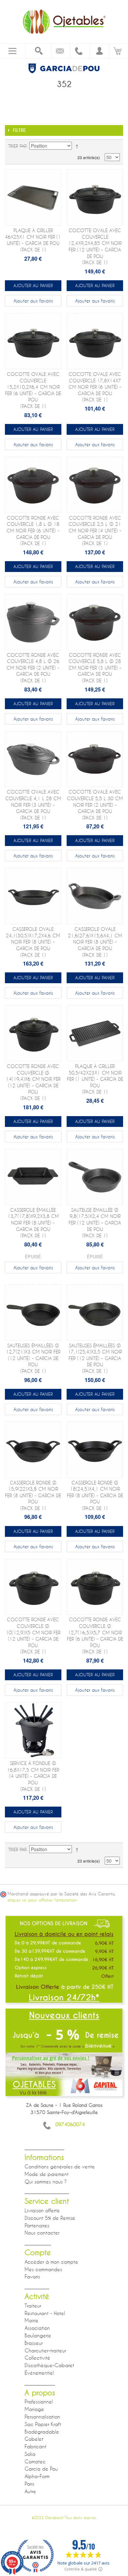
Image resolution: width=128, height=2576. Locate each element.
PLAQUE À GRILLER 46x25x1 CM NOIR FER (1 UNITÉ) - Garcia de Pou (33, 240)
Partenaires (37, 2225)
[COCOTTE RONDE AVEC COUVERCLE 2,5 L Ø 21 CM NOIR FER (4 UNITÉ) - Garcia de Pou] (95, 485)
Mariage (34, 2409)
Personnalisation (42, 2417)
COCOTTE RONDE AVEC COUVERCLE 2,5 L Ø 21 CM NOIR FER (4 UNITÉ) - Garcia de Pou (95, 531)
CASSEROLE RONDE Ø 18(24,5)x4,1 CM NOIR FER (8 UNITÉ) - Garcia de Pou (95, 1495)
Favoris (32, 2276)
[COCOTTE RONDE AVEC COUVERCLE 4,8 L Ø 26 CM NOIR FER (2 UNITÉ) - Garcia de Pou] (33, 622)
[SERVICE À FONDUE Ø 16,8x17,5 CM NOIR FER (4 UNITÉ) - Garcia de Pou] (33, 1730)
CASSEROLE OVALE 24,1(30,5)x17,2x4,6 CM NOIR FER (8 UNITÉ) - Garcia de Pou (33, 942)
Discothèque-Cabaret (49, 2365)
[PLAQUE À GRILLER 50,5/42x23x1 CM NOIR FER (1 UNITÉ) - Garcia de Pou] (95, 1033)
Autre (30, 2491)
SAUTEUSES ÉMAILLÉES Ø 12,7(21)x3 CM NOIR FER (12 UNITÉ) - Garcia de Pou (33, 1358)
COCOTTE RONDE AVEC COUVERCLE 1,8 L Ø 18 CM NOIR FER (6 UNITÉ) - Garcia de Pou (33, 531)
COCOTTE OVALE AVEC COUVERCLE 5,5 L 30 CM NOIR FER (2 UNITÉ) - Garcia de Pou (95, 805)
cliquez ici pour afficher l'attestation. (43, 1900)
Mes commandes (43, 2269)
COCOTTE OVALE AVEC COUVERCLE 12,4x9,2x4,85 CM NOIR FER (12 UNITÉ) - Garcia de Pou (95, 246)
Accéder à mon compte (51, 2262)
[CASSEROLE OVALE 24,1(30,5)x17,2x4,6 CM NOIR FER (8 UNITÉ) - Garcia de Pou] (33, 896)
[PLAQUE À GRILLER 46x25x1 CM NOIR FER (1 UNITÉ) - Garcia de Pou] (33, 197)
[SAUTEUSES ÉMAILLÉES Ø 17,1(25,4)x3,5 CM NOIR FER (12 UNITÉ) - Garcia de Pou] (95, 1313)
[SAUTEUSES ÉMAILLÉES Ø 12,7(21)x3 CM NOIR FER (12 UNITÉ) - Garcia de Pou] (33, 1313)
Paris (30, 2484)
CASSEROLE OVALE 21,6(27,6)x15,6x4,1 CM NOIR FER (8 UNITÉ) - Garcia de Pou (95, 942)
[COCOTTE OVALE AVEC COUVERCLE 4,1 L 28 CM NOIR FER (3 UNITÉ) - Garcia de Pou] (33, 759)
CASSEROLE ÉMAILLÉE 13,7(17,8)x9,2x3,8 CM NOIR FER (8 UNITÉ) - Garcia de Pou (33, 1223)
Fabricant (35, 2446)
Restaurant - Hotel (45, 2313)
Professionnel (39, 2401)
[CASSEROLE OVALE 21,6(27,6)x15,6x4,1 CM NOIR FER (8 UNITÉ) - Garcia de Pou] (95, 896)
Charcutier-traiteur (45, 2350)
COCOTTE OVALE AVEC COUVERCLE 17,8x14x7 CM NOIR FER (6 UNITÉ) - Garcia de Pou (95, 387)
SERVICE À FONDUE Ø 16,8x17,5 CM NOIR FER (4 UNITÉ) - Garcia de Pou (33, 1776)
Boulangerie (38, 2335)
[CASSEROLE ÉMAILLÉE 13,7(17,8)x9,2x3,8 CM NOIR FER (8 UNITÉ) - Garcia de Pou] (33, 1177)
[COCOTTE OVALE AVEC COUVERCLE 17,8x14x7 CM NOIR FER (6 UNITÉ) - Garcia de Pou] (95, 341)
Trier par (17, 146)
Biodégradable (42, 2432)
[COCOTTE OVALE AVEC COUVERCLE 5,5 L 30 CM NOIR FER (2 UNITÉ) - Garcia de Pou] (95, 759)
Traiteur (33, 2306)
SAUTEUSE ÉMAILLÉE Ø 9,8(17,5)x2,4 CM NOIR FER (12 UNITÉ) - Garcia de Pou (95, 1223)
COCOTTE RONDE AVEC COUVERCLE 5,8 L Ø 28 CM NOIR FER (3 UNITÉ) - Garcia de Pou (95, 668)
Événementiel (39, 2373)
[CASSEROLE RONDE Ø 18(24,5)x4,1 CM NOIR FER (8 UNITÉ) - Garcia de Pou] (95, 1450)
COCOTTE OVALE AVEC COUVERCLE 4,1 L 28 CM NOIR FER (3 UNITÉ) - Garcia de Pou (33, 805)
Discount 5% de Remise (50, 2218)
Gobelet (34, 2439)
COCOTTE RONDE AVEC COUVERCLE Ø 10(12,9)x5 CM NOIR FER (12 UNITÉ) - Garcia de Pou (33, 1636)
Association (37, 2328)
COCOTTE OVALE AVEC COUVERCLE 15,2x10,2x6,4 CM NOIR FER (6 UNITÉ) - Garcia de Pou (33, 390)
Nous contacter (42, 2233)
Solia (30, 2454)
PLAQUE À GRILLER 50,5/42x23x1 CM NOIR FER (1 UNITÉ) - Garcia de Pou (95, 1079)
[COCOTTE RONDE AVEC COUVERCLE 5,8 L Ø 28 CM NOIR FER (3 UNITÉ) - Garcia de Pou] (95, 622)
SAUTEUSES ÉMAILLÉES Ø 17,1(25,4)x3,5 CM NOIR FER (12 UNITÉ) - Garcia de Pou (95, 1358)
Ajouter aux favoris (33, 301)
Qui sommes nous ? (46, 2181)
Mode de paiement (47, 2174)
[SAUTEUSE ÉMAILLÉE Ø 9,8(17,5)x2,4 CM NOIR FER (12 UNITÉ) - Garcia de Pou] (95, 1177)
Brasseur (34, 2343)
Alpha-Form (37, 2476)
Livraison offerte (42, 2210)
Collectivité (37, 2358)
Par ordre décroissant (78, 146)
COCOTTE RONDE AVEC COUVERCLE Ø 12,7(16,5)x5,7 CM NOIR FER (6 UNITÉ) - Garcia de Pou (95, 1636)
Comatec (35, 2461)
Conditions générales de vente (60, 2166)
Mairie (32, 2320)
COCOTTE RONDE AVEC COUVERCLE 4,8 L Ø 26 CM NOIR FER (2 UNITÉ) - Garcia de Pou (33, 668)
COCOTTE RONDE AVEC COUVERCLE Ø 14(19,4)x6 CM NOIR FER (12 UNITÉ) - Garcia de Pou (33, 1082)
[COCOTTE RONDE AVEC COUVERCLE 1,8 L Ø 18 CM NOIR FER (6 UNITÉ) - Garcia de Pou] (33, 485)
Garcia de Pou (41, 2469)
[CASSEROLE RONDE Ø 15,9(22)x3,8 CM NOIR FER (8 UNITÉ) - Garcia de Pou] (33, 1450)
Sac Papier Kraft (43, 2424)
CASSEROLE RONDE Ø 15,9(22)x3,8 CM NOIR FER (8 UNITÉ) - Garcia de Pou (33, 1495)
